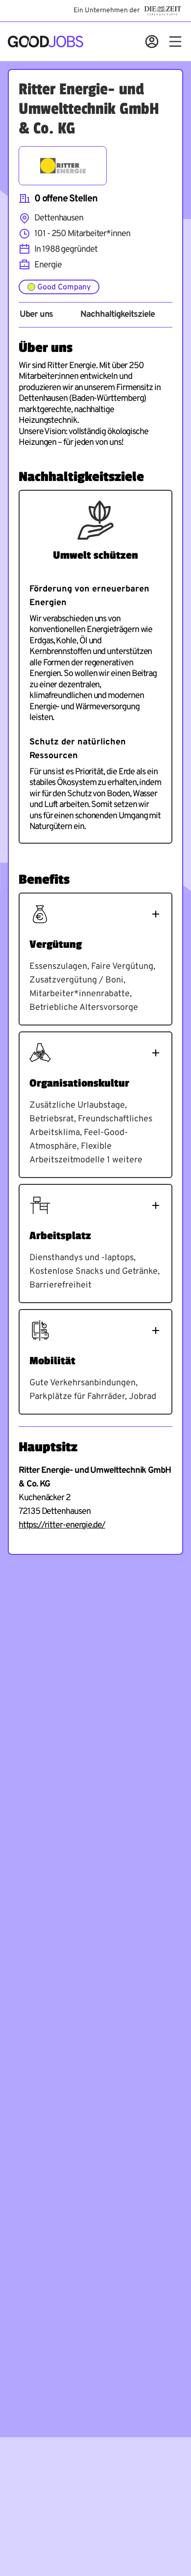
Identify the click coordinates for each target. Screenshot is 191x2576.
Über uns (36, 315)
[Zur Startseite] (46, 42)
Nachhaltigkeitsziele (117, 315)
